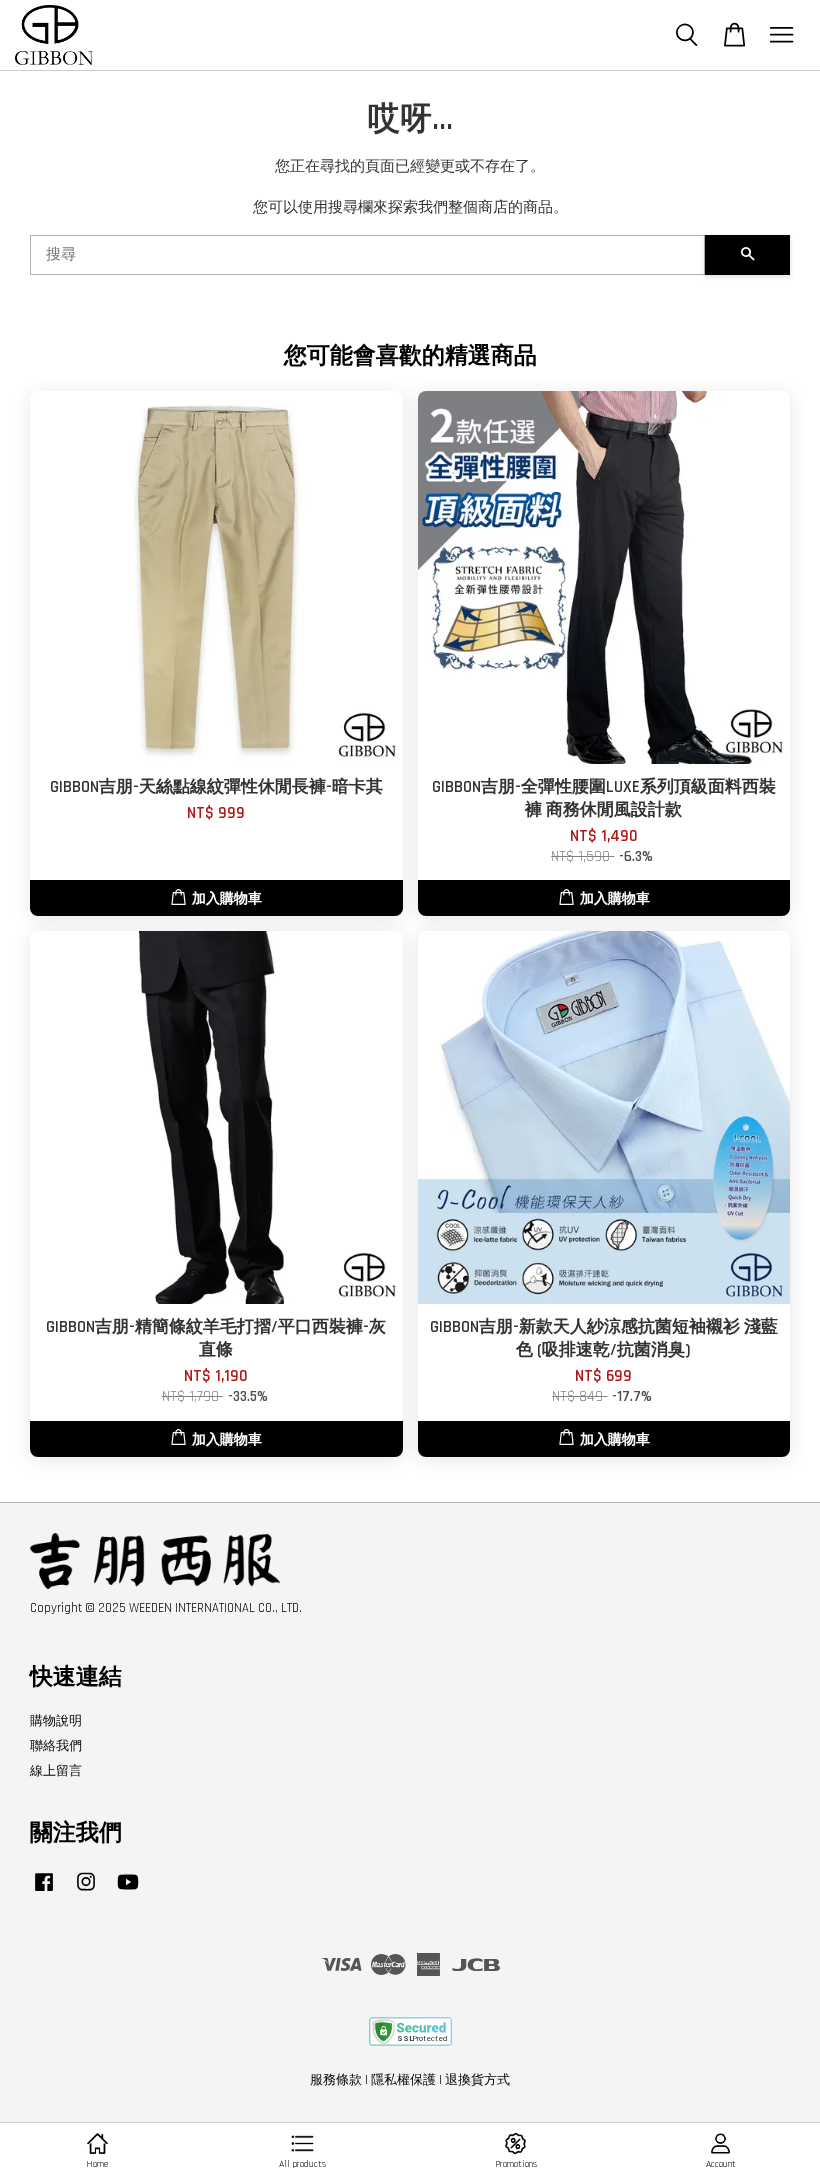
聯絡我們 (56, 1746)
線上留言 (56, 1771)
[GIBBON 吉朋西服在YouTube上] (128, 1892)
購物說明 (56, 1721)
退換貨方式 (477, 2080)
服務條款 (336, 2080)
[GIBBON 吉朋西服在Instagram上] (86, 1892)
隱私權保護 (403, 2080)
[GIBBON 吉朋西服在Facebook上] (44, 1892)
